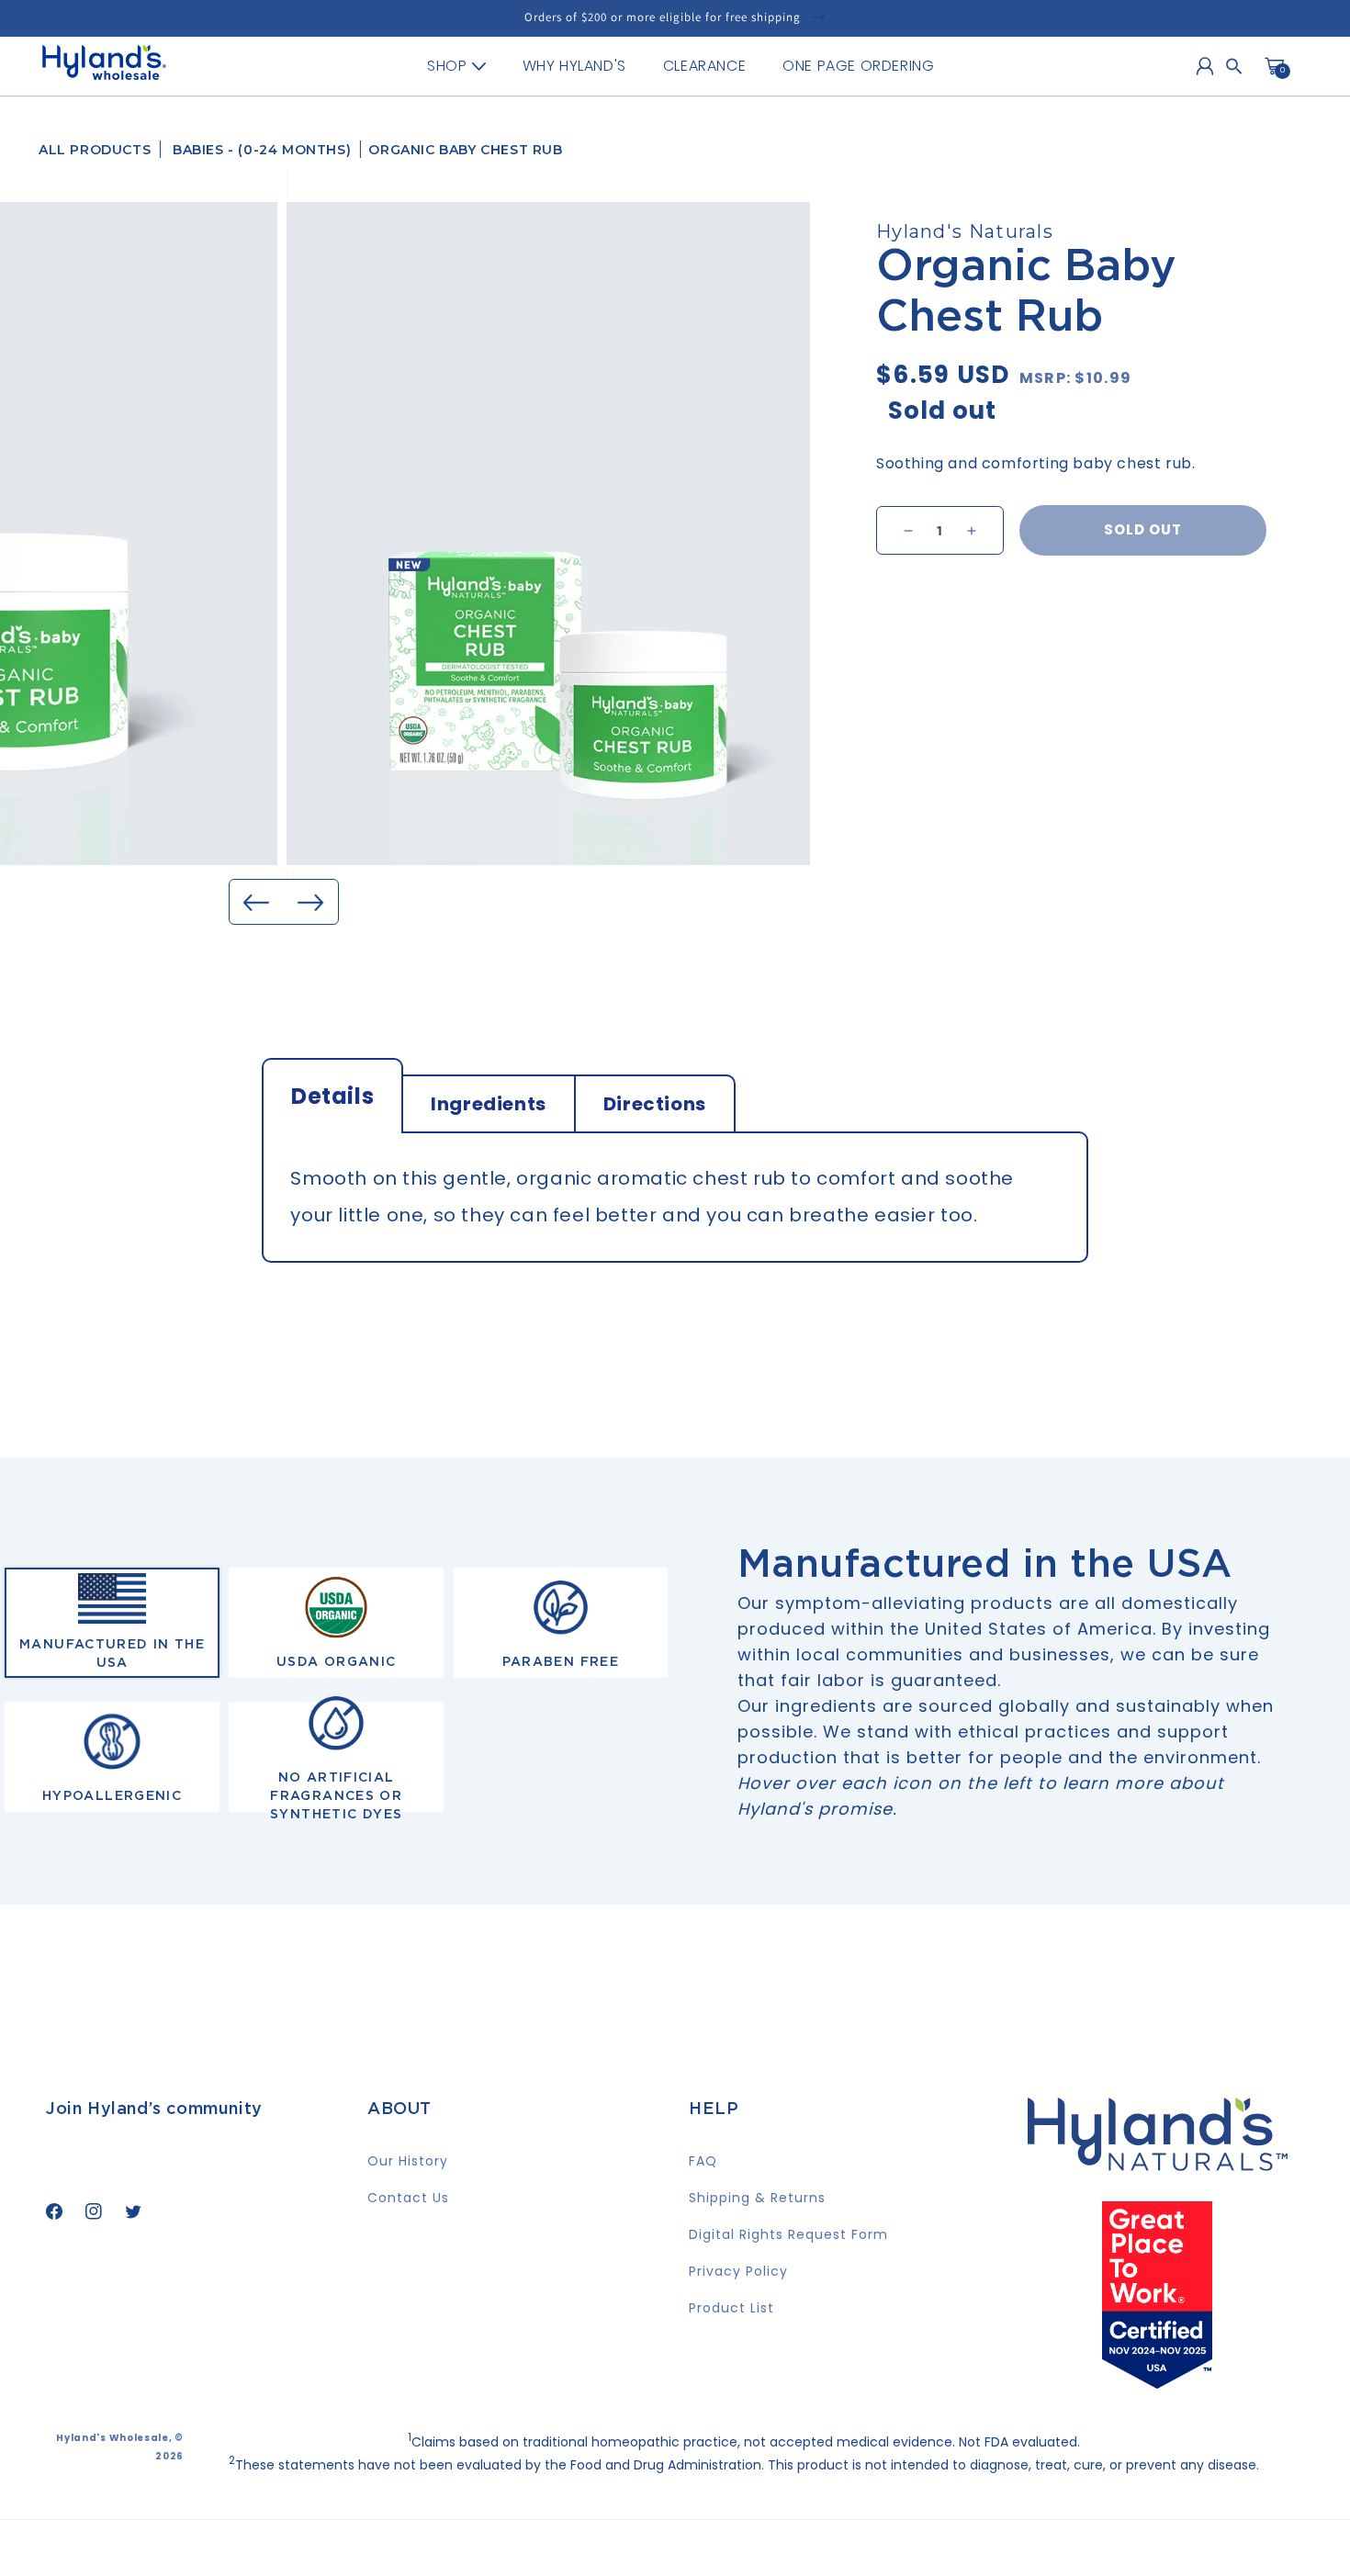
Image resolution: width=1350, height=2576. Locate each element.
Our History (408, 2161)
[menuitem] (456, 66)
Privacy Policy (738, 2271)
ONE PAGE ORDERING (858, 66)
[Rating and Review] (1157, 2382)
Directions (655, 1104)
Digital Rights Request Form (788, 2234)
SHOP (447, 66)
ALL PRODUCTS (95, 150)
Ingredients (489, 1104)
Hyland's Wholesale (112, 2438)
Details (332, 1096)
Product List (731, 2308)
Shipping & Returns (757, 2198)
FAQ (703, 2161)
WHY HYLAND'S (574, 66)
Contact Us (408, 2198)
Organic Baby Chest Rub (465, 150)
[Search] (1234, 66)
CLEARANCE (704, 66)
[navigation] (681, 66)
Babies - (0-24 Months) (262, 150)
